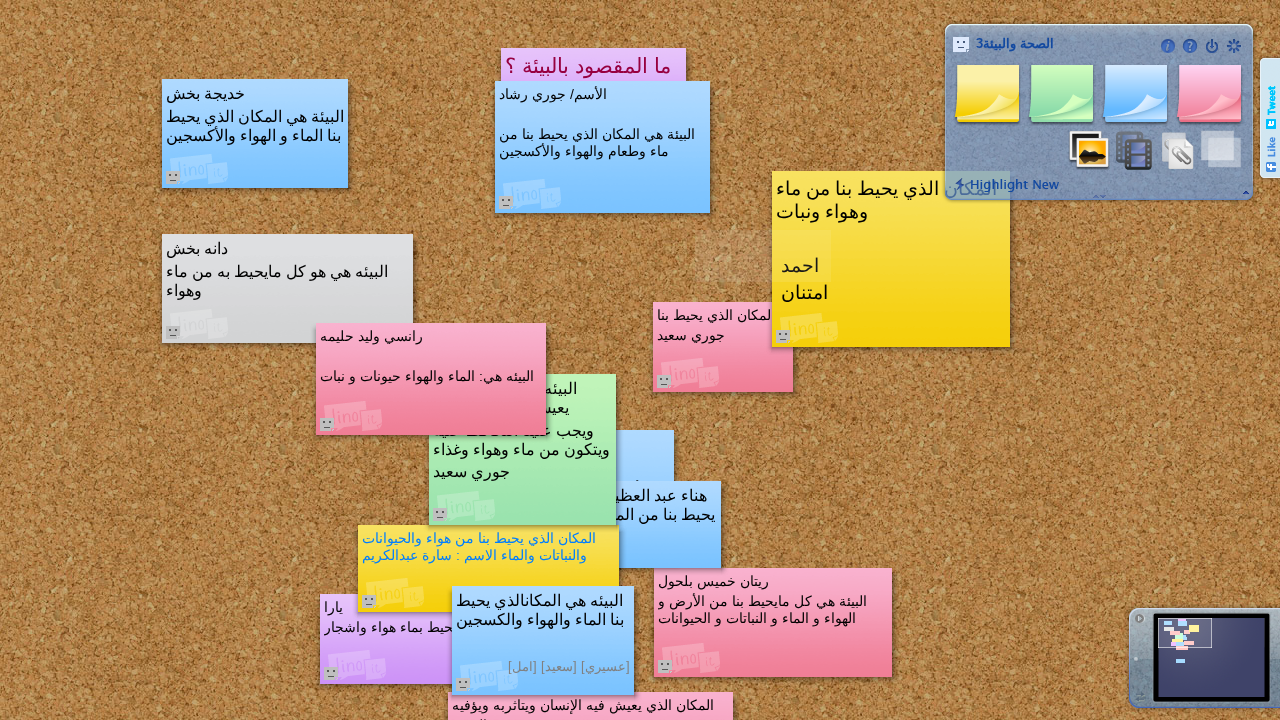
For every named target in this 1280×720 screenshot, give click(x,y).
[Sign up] (1234, 46)
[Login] (1212, 46)
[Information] (1168, 46)
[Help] (1190, 46)
